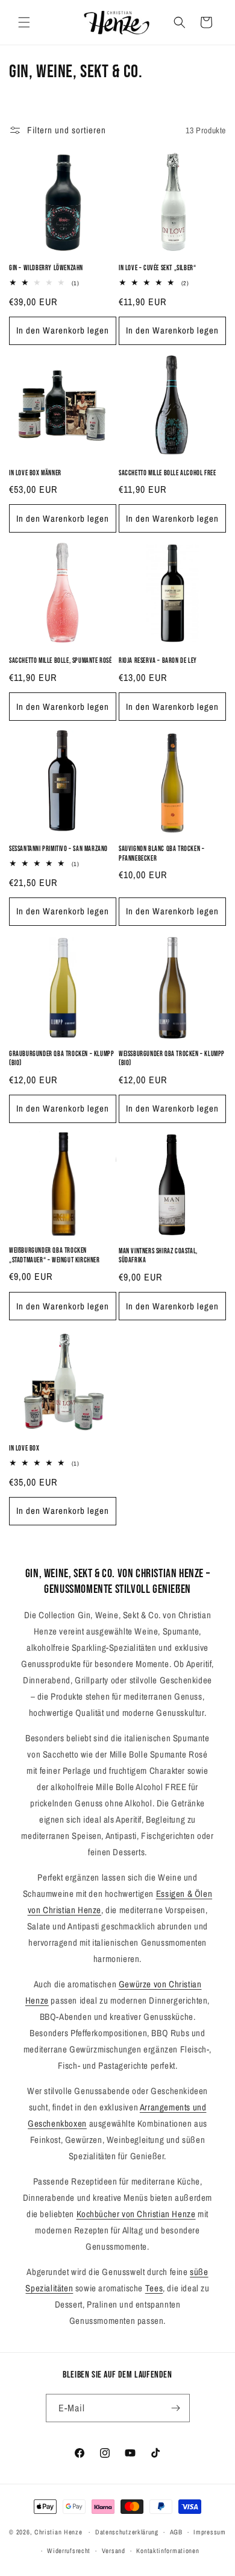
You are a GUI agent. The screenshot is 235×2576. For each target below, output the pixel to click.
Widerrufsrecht (69, 2551)
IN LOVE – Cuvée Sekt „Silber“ (157, 268)
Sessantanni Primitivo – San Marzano (58, 849)
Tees (154, 2288)
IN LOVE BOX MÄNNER (35, 473)
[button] (24, 22)
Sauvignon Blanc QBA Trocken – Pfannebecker (161, 854)
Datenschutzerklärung (127, 2532)
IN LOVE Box (24, 1448)
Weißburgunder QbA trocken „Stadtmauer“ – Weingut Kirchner (55, 1255)
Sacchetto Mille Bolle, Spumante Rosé (61, 661)
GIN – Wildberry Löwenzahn (46, 268)
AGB (176, 2532)
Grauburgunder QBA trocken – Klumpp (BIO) (61, 1059)
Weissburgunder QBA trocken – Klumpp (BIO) (172, 1059)
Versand (114, 2551)
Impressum (209, 2532)
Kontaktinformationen (168, 2551)
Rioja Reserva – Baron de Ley (158, 661)
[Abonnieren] (176, 2408)
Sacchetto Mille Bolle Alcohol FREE (167, 473)
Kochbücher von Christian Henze (136, 2214)
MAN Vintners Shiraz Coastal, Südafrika (158, 1256)
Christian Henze (58, 2532)
